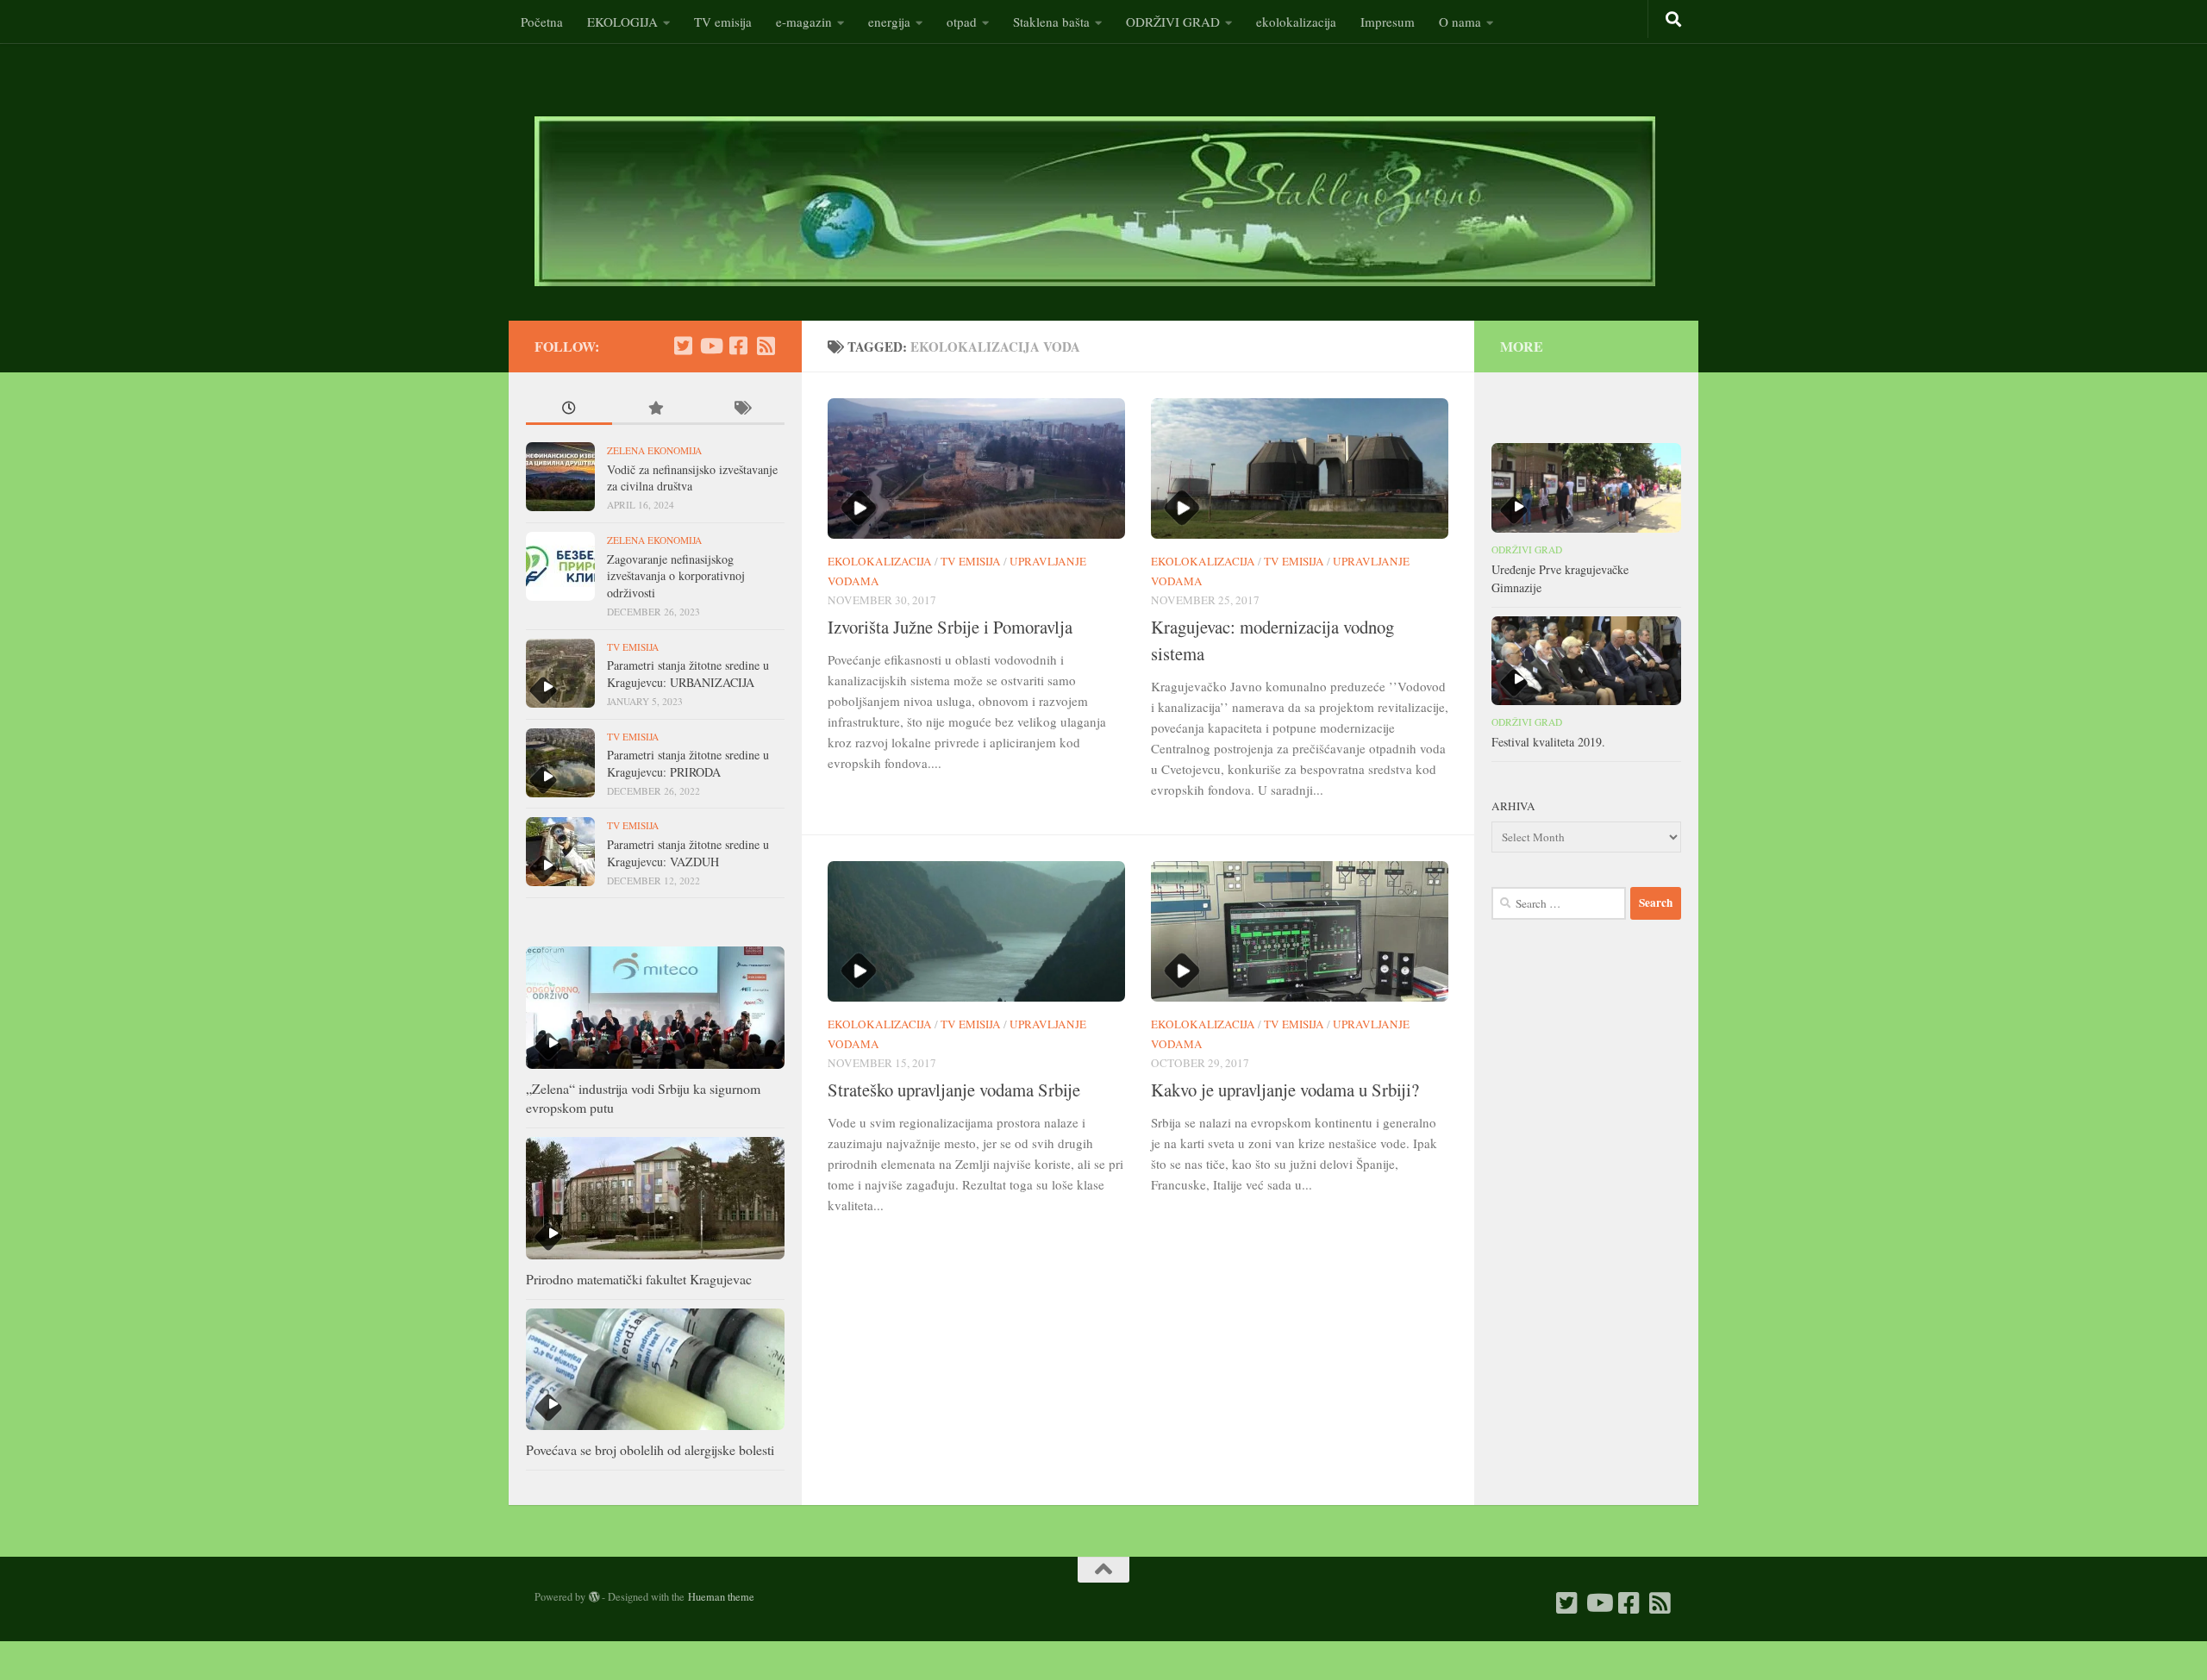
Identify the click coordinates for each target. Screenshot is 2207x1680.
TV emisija (723, 22)
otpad (962, 22)
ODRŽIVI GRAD (1173, 22)
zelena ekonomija (654, 450)
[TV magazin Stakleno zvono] (710, 346)
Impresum (1388, 22)
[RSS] (766, 346)
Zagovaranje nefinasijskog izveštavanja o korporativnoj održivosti (676, 576)
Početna (542, 22)
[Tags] (741, 410)
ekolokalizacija (1296, 22)
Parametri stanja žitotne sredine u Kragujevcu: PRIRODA (688, 763)
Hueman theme (721, 1596)
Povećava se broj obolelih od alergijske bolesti (650, 1449)
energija (889, 22)
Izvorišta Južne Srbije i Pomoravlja (950, 627)
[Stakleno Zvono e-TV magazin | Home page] (1095, 201)
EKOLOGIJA (622, 22)
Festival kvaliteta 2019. (1548, 742)
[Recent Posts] (569, 410)
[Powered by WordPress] (594, 1597)
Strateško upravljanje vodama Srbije (954, 1090)
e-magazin (804, 22)
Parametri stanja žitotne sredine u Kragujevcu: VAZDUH (688, 853)
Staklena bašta (1051, 22)
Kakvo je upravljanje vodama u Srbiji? (1285, 1090)
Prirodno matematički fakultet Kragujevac (639, 1279)
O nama (1460, 22)
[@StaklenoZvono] (683, 346)
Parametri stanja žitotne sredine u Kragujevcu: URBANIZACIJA (688, 674)
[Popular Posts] (655, 410)
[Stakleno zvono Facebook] (738, 346)
